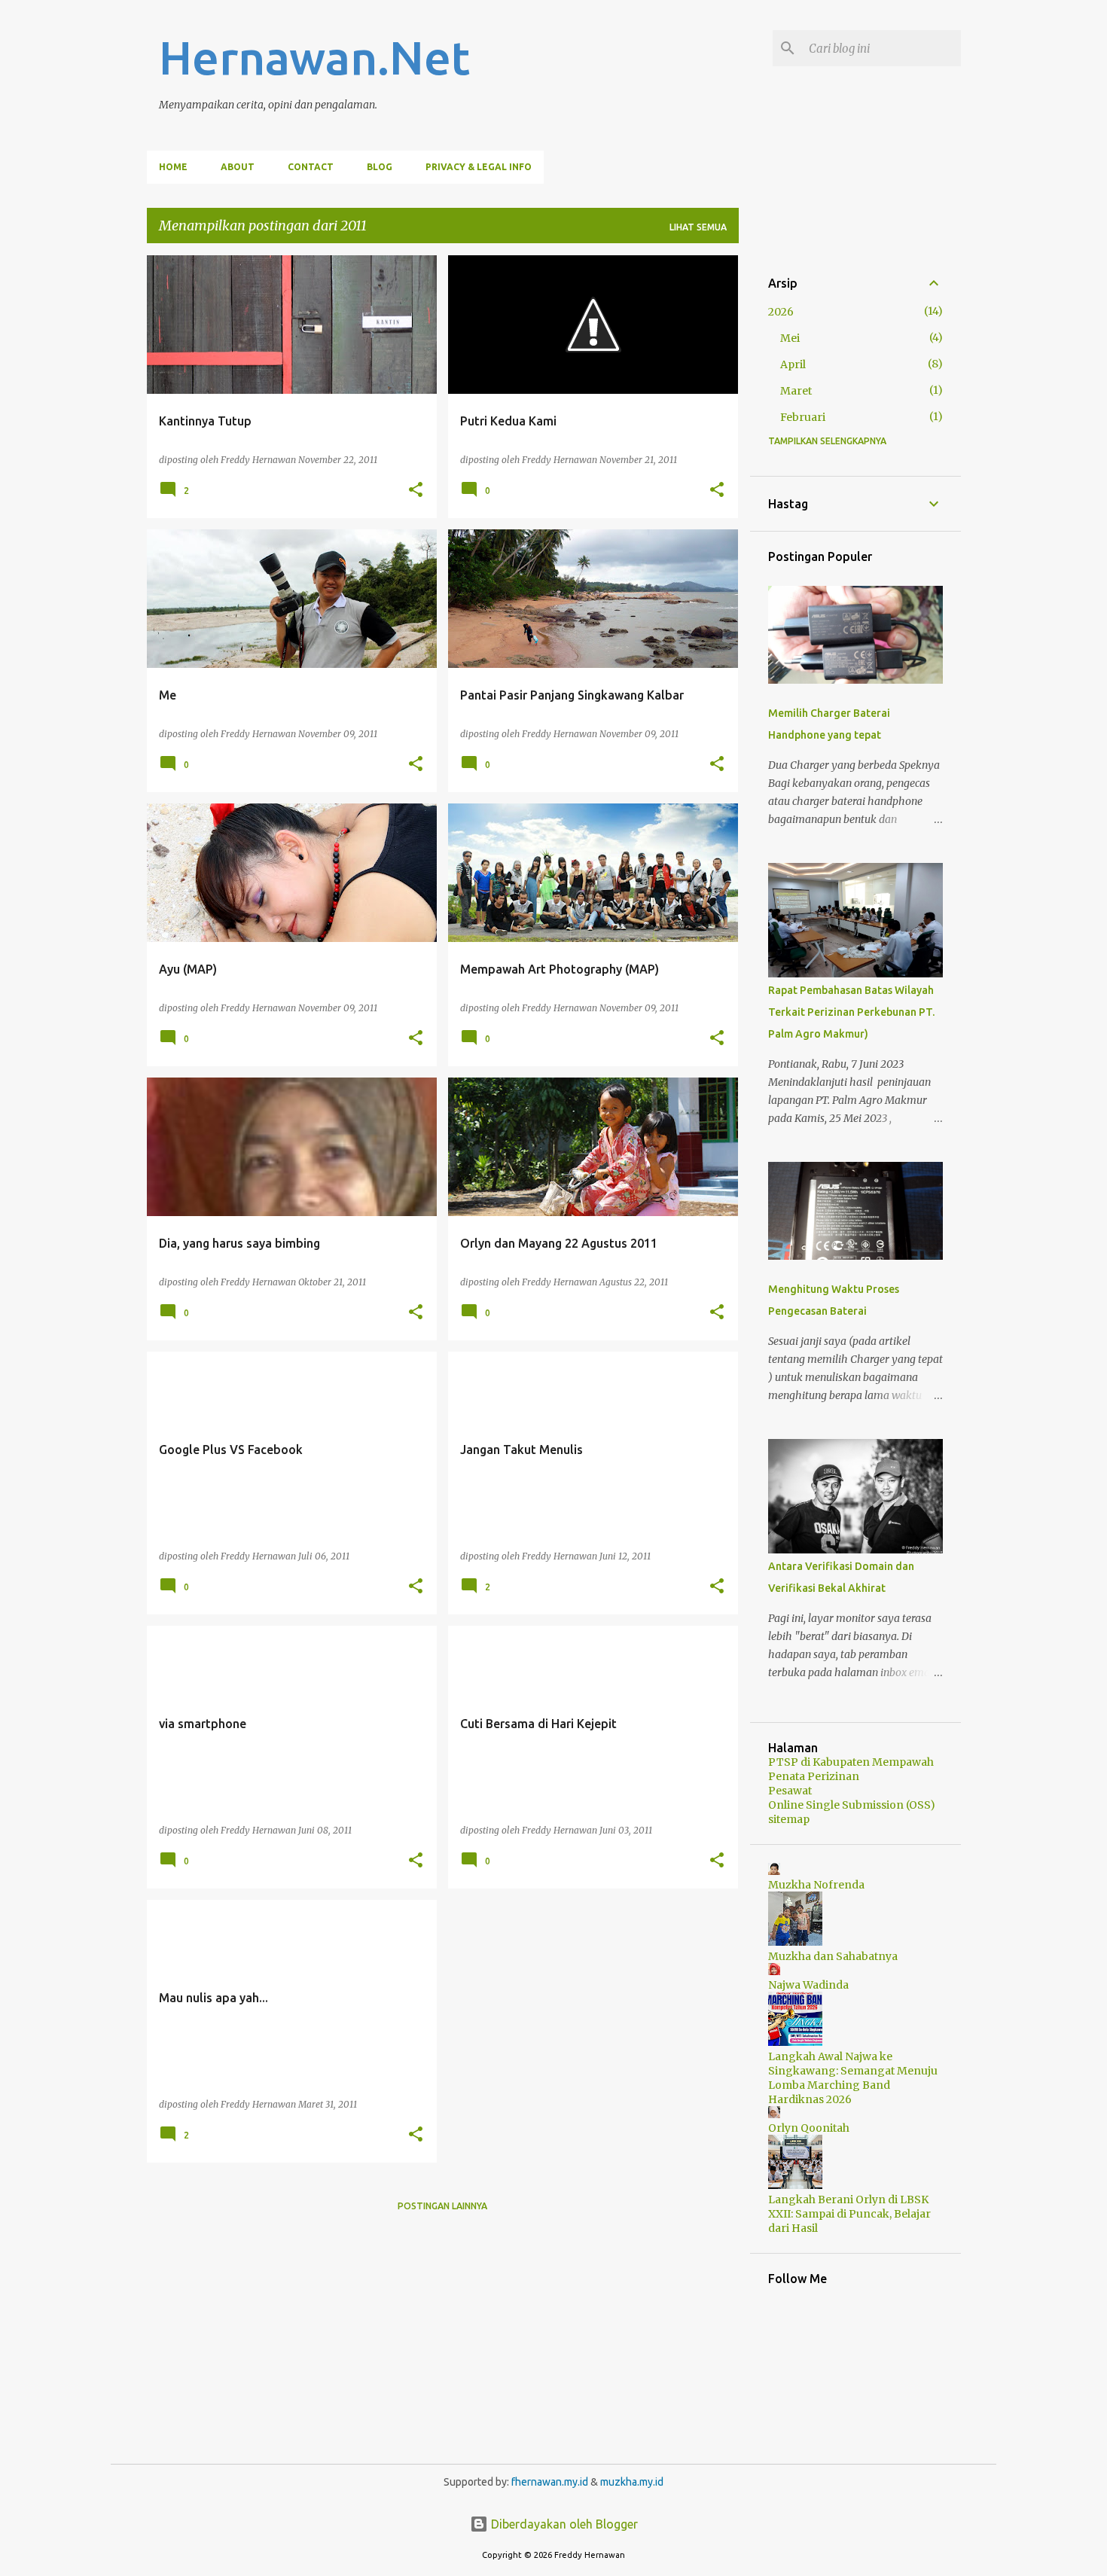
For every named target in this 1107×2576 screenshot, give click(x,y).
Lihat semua (698, 227)
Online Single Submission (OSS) (852, 1805)
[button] (416, 490)
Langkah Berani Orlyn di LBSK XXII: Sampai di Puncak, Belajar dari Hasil (849, 2214)
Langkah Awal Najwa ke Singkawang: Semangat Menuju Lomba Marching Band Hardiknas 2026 (853, 2078)
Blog (380, 167)
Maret (796, 391)
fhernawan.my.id (551, 2482)
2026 (781, 312)
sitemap (789, 1819)
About (238, 167)
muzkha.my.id (632, 2482)
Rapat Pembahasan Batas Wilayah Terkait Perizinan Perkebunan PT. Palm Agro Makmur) (851, 1012)
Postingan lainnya (442, 2206)
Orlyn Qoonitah (809, 2128)
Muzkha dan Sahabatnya (833, 1956)
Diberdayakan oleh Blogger (563, 2524)
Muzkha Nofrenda (816, 1885)
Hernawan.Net (314, 57)
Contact (311, 167)
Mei (790, 338)
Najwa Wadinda (808, 1985)
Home (173, 167)
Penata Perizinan (814, 1776)
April (793, 364)
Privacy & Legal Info (479, 167)
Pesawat (790, 1791)
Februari (803, 417)
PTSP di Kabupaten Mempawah (851, 1762)
